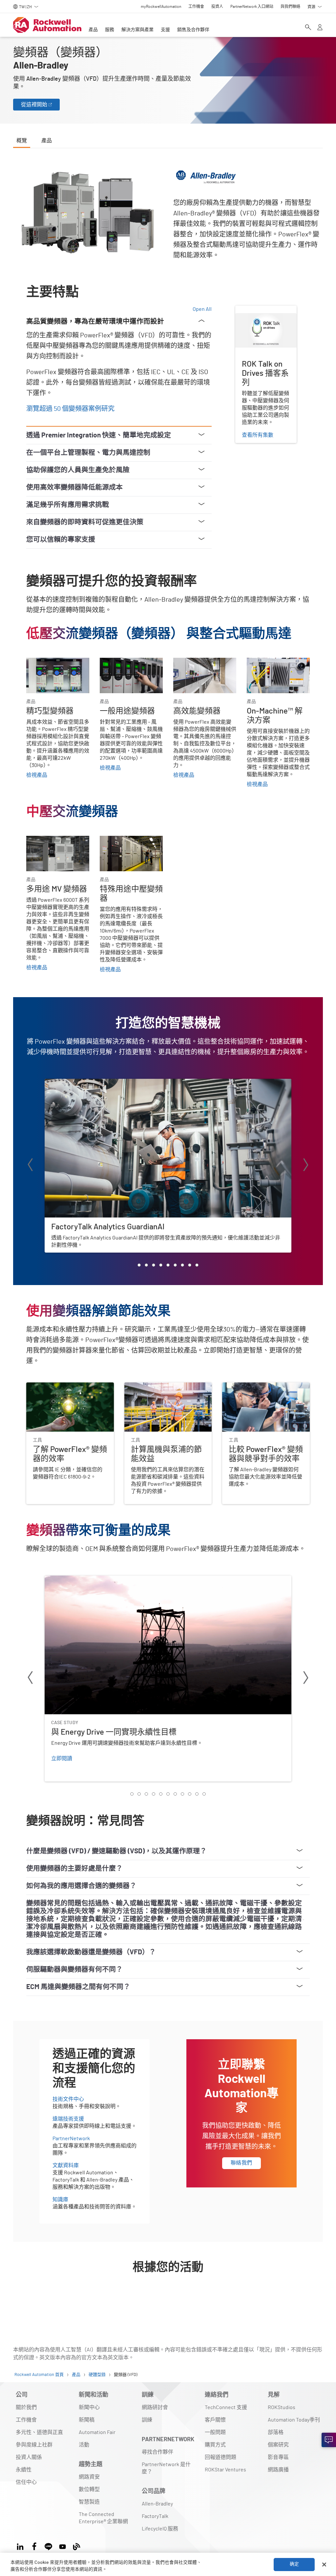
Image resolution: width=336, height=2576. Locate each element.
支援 (165, 30)
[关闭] (324, 2565)
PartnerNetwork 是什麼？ (166, 2468)
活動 (84, 2445)
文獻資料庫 (66, 2165)
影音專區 (278, 2457)
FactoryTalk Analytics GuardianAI (82, 1083)
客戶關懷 (215, 2420)
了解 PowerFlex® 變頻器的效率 (62, 1386)
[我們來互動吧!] (329, 2440)
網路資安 (89, 2477)
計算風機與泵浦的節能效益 (156, 1386)
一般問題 (215, 2432)
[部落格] (77, 2546)
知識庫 (60, 2200)
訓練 (147, 2420)
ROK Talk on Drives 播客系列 (265, 313)
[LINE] (48, 2546)
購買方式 (215, 2445)
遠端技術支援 (68, 2119)
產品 (93, 30)
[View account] (320, 28)
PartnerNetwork (71, 2139)
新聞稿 (87, 2420)
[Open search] (308, 28)
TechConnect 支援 (226, 2407)
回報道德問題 (220, 2457)
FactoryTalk (155, 2516)
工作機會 (26, 2420)
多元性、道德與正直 (39, 2432)
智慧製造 (89, 2502)
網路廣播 (278, 2470)
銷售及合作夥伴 (193, 30)
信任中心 (26, 2482)
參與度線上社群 (34, 2445)
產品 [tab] (47, 141)
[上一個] (30, 1166)
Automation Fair (97, 2432)
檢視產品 (37, 775)
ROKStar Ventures (225, 2470)
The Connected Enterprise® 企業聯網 (103, 2518)
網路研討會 (155, 2407)
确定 (294, 2564)
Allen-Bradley (157, 2504)
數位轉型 (89, 2489)
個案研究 (278, 2445)
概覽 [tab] (22, 141)
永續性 (24, 2470)
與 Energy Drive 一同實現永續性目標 (87, 1580)
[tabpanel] (168, 1235)
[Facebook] (34, 2546)
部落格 (276, 2432)
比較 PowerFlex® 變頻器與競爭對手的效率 (265, 1390)
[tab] (139, 1265)
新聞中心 (89, 2407)
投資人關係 (29, 2457)
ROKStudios (282, 2407)
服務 (110, 30)
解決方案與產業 (137, 30)
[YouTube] (63, 2546)
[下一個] (306, 1166)
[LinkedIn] (21, 2546)
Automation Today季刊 (294, 2420)
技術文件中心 (68, 2099)
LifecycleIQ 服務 (160, 2529)
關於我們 (26, 2407)
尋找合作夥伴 (157, 2452)
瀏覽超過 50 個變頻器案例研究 (70, 409)
